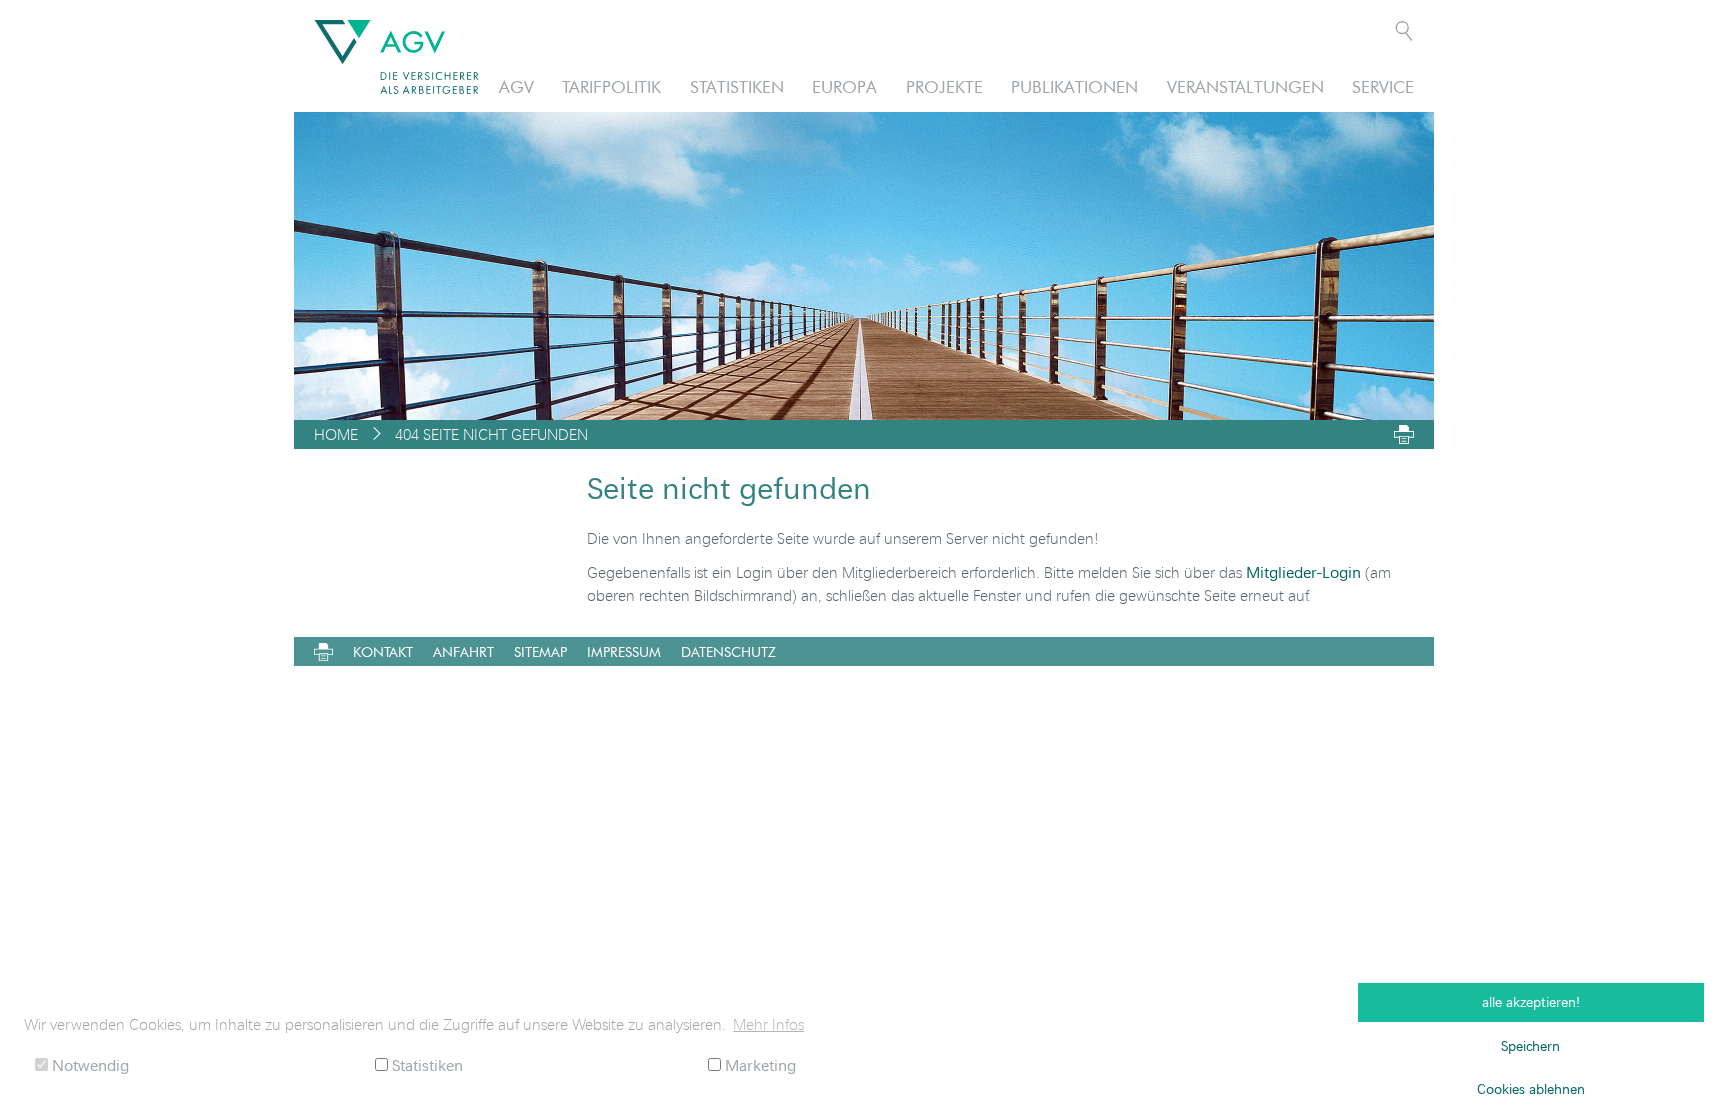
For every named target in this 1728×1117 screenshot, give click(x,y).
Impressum (624, 652)
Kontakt (383, 652)
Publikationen (1074, 86)
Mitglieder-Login (1303, 571)
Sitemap (540, 652)
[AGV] (396, 57)
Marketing (758, 1064)
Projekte (944, 86)
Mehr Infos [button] (768, 1024)
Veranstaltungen (1245, 86)
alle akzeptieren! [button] (1531, 1001)
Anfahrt (463, 652)
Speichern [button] (1530, 1045)
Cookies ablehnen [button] (1531, 1088)
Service (1383, 86)
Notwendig (88, 1064)
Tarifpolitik (611, 86)
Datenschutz (728, 652)
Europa (844, 86)
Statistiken (737, 86)
